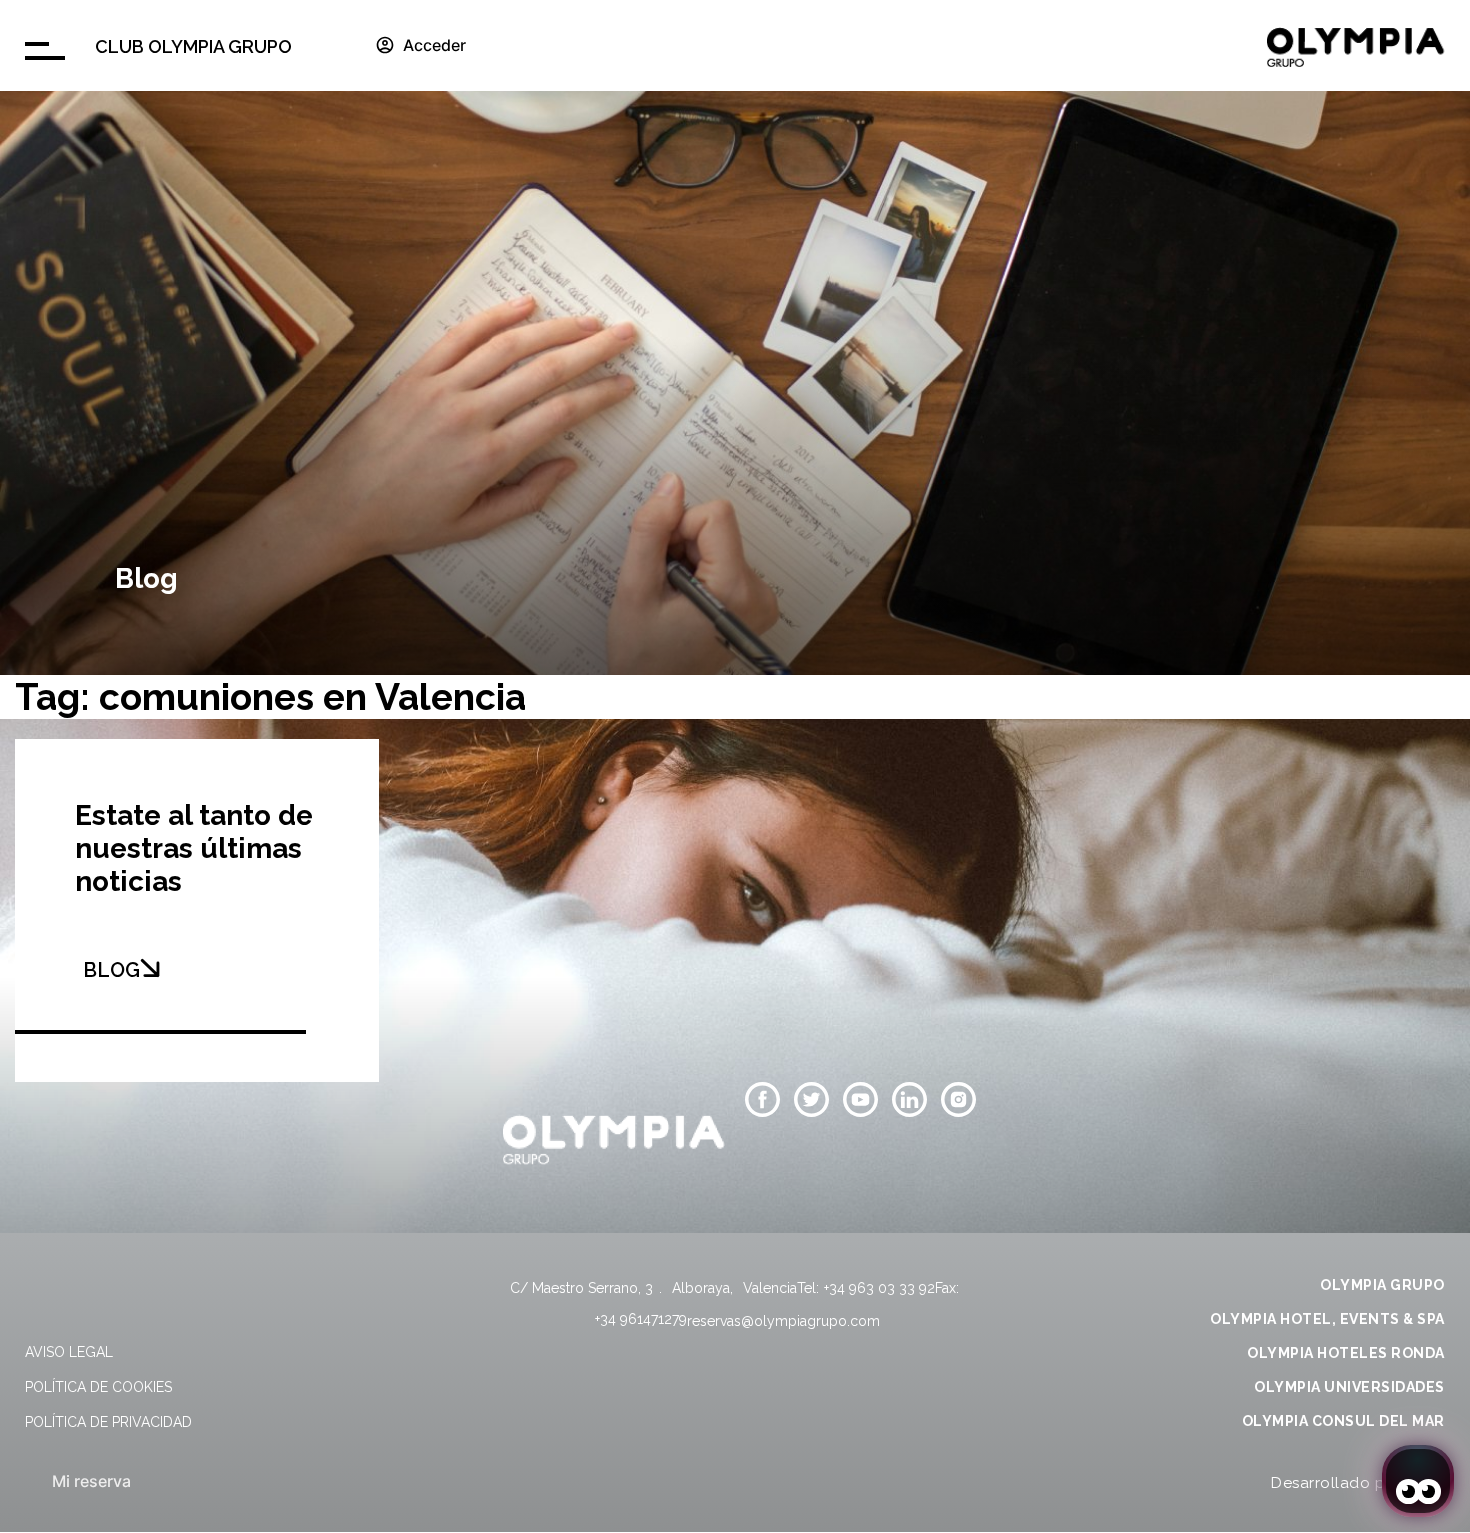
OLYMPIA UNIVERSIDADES (1349, 1387)
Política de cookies (98, 1387)
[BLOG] (150, 968)
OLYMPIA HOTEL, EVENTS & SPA (1327, 1319)
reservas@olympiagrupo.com (783, 1321)
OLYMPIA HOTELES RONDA (1346, 1353)
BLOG (111, 970)
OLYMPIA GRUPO (1382, 1285)
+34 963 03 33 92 (879, 1288)
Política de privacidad (108, 1422)
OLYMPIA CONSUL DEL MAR (1343, 1421)
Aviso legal (69, 1352)
